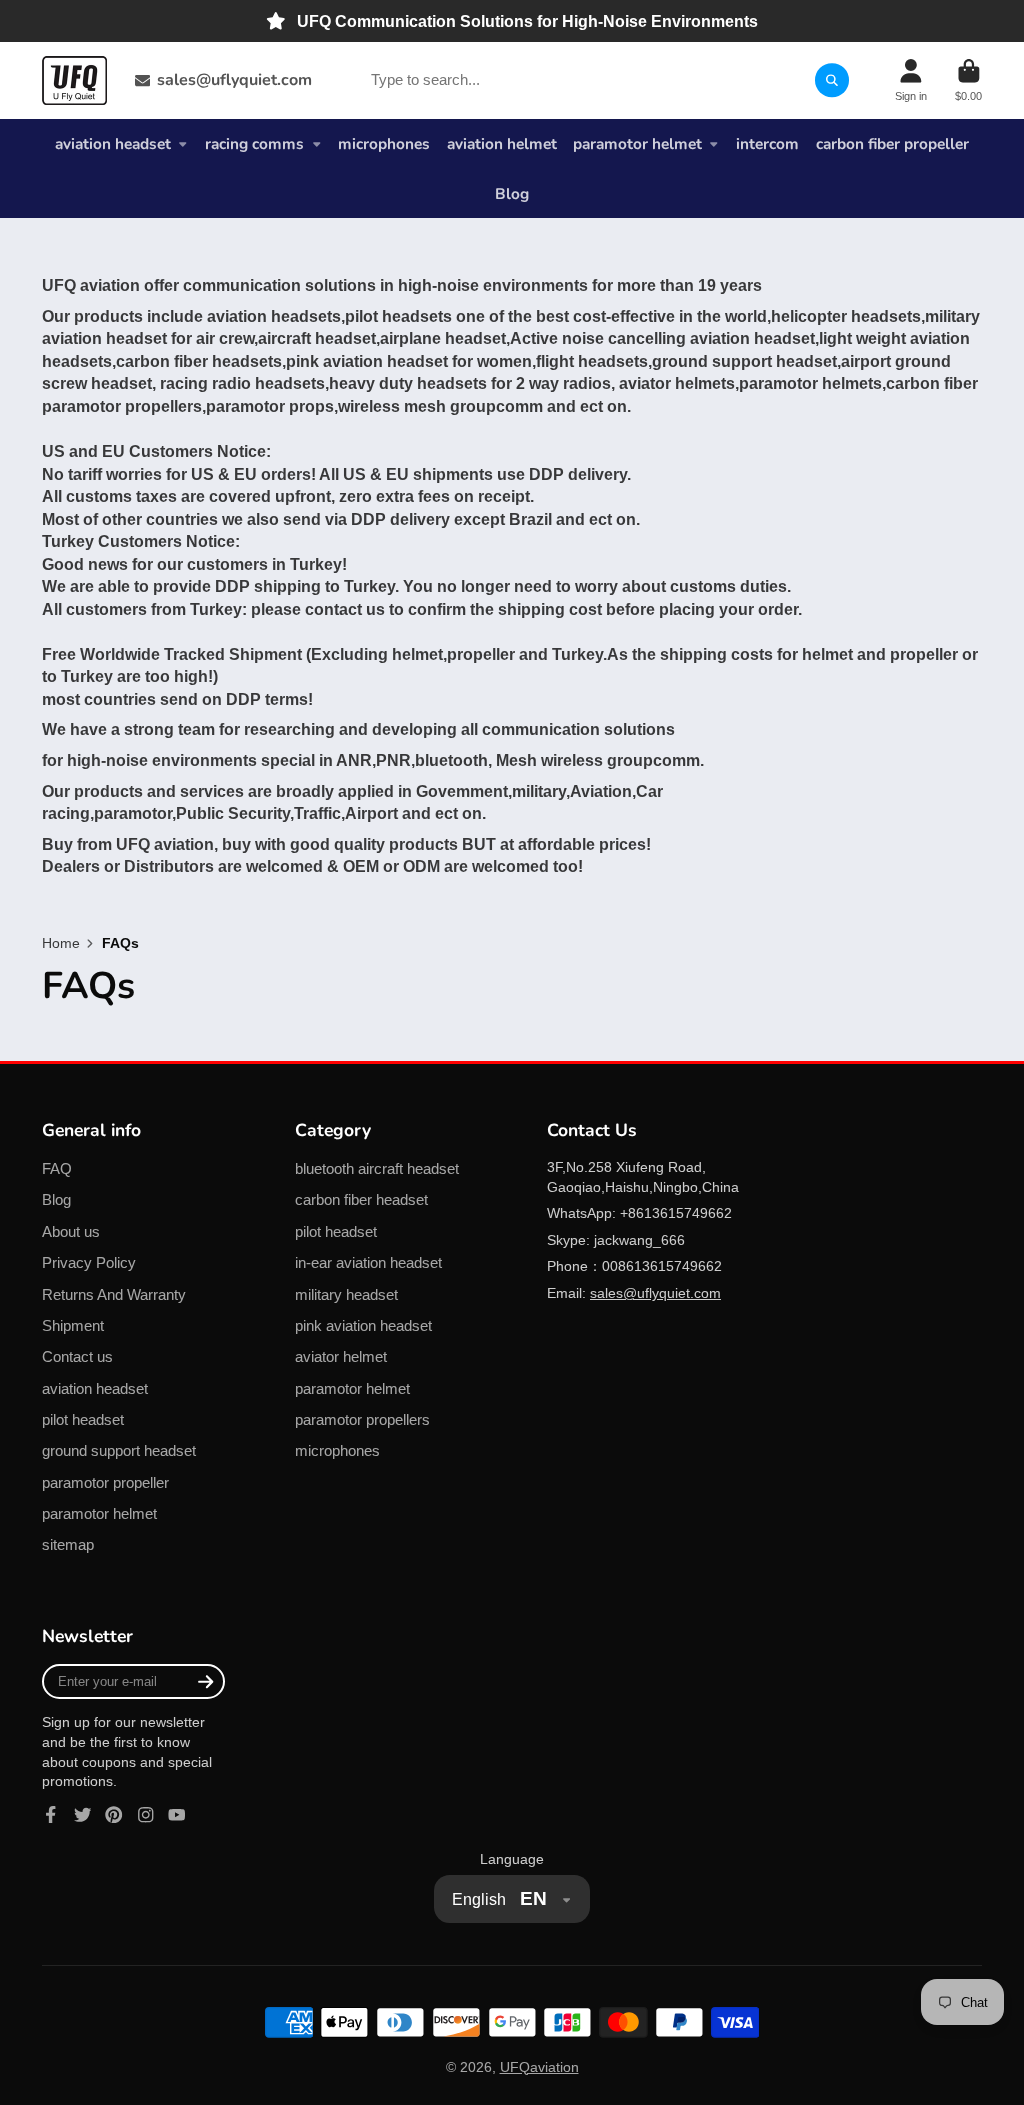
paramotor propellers (362, 1419)
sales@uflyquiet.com (234, 80)
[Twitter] (83, 1815)
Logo (74, 80)
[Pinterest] (114, 1815)
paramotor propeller (105, 1482)
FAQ (57, 1168)
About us (71, 1231)
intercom (767, 143)
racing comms (254, 143)
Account (911, 80)
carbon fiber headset (361, 1199)
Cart (968, 80)
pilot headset (83, 1419)
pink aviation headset (363, 1325)
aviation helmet (502, 143)
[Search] (832, 80)
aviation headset (113, 143)
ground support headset (119, 1450)
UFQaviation (539, 2067)
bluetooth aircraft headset (377, 1168)
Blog (512, 193)
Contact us (77, 1356)
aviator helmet (341, 1356)
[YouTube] (177, 1815)
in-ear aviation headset (368, 1262)
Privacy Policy (89, 1262)
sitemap (68, 1544)
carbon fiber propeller (892, 143)
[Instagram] (146, 1815)
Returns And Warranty (114, 1294)
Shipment (73, 1325)
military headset (346, 1294)
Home (61, 943)
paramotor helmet (637, 143)
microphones (384, 143)
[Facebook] (51, 1815)
